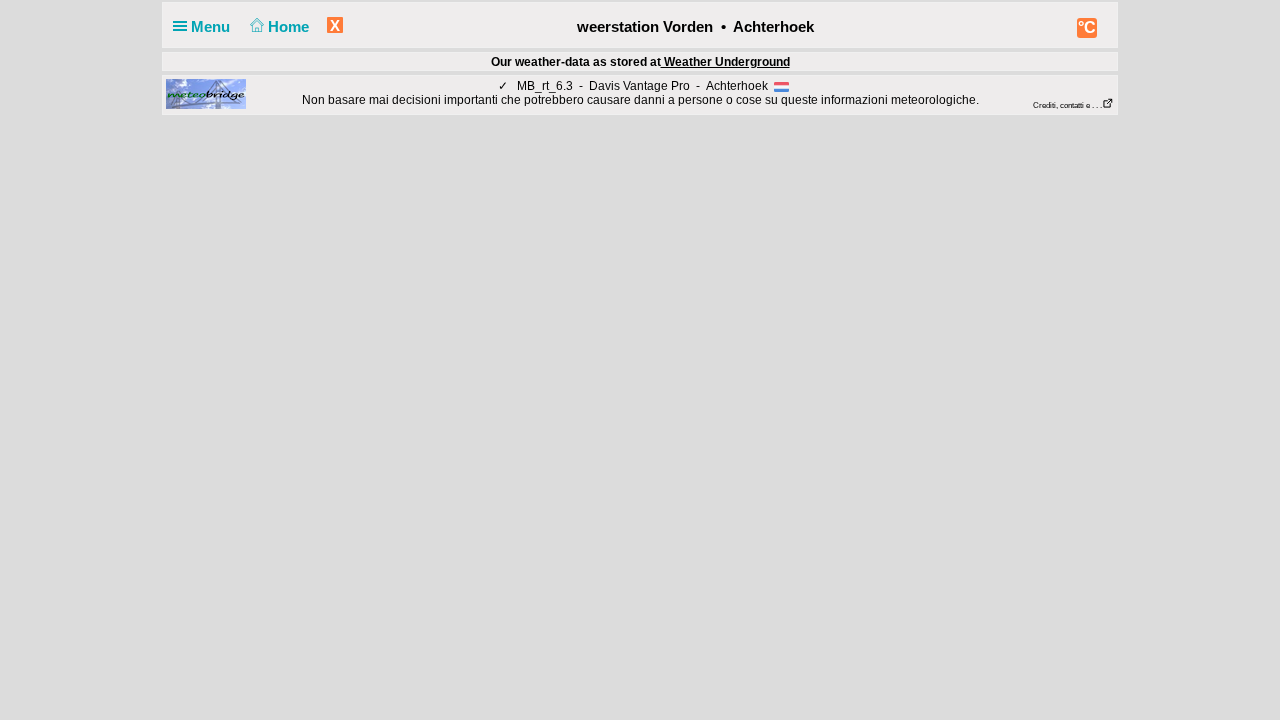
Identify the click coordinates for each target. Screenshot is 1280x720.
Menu (212, 26)
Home (290, 26)
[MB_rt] (206, 93)
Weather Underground (725, 61)
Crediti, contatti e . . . (1067, 105)
